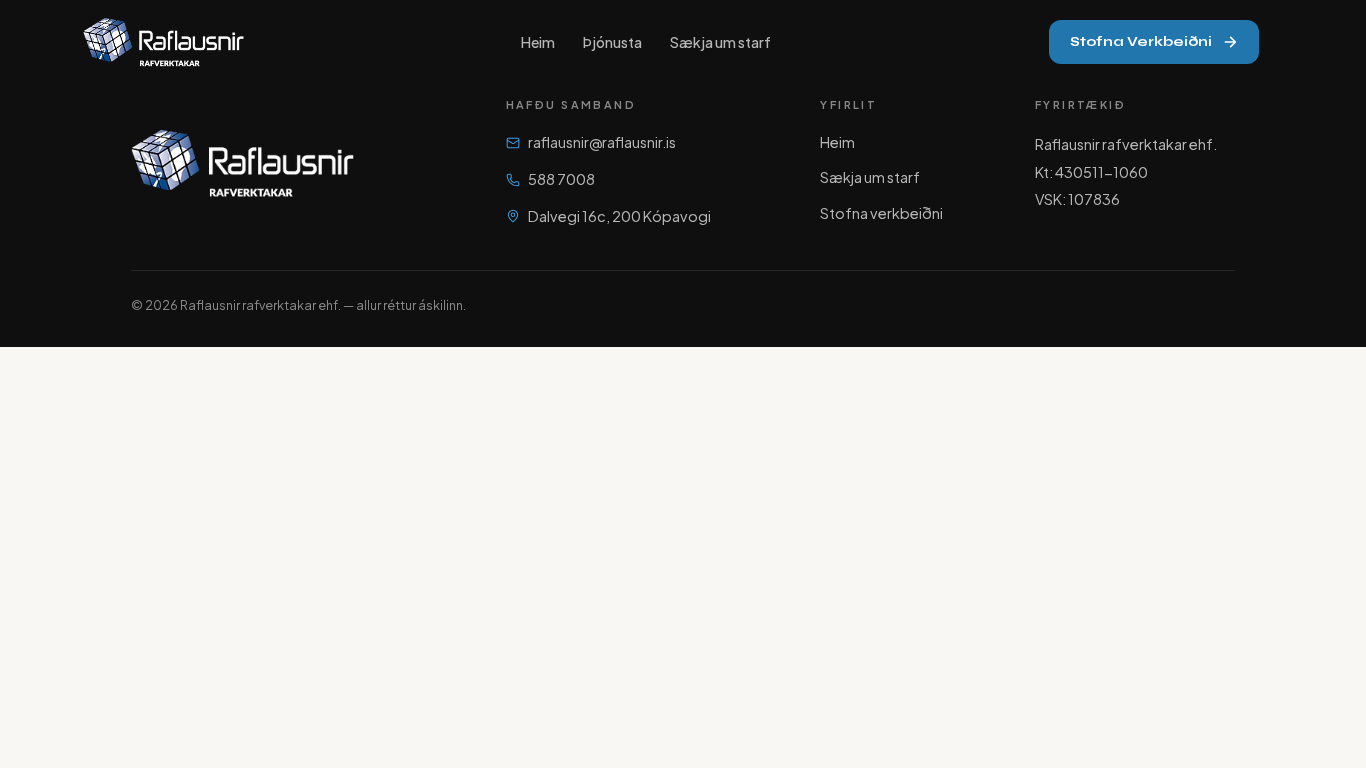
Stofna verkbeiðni (881, 213)
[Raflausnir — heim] (163, 42)
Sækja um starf (720, 42)
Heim (538, 42)
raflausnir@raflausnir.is (602, 142)
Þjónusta (612, 42)
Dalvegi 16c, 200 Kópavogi (619, 216)
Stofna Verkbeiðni (1141, 41)
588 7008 (561, 179)
